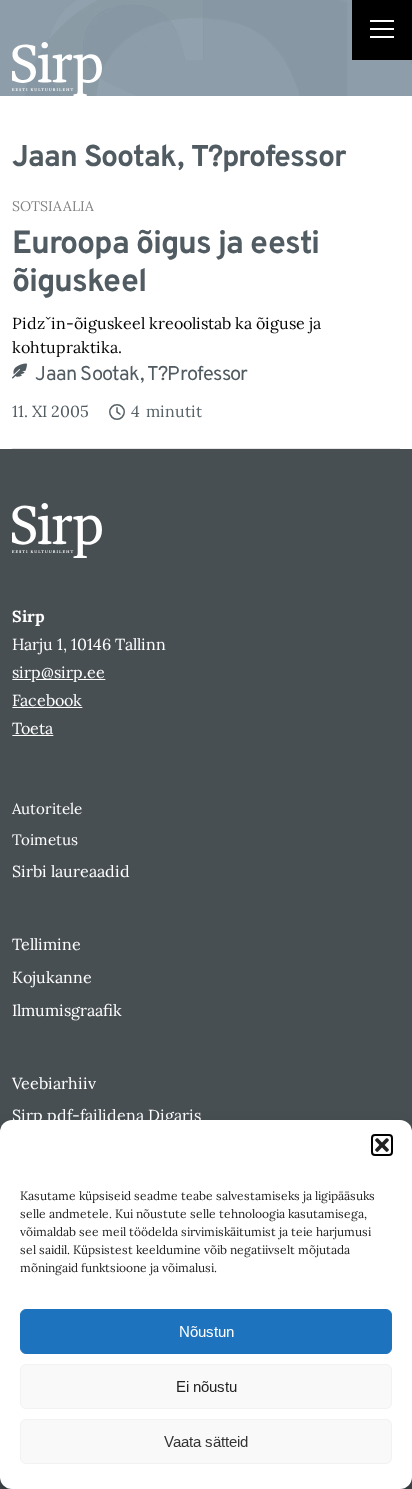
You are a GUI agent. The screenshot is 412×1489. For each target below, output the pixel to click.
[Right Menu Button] (382, 32)
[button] (382, 1145)
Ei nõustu (206, 1386)
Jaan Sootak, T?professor (141, 375)
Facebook (47, 700)
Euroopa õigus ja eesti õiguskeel (165, 264)
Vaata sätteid (206, 1441)
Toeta (32, 728)
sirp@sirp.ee (58, 672)
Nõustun (206, 1331)
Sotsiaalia (53, 206)
